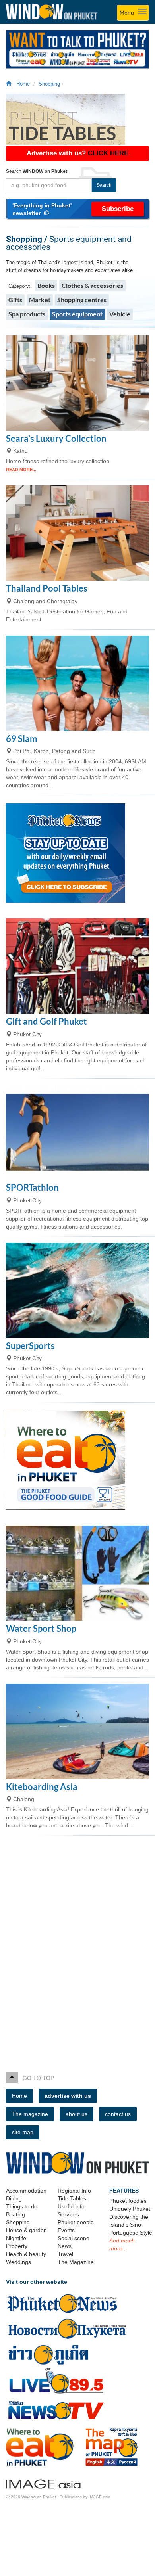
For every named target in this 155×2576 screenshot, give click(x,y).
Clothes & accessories (92, 285)
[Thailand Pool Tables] (77, 533)
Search (104, 185)
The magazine (30, 2114)
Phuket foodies (128, 2201)
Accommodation (26, 2191)
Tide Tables (72, 2198)
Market (40, 300)
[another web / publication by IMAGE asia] (43, 2483)
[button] (77, 209)
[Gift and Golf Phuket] (77, 966)
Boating (15, 2214)
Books (46, 285)
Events (66, 2230)
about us (77, 2114)
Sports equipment (77, 314)
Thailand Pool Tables (47, 588)
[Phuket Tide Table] (77, 119)
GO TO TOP (36, 2078)
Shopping (49, 84)
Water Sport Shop (41, 1628)
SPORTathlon (32, 1187)
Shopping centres (82, 300)
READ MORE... (21, 470)
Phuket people (76, 2222)
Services (68, 2214)
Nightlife (16, 2238)
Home (21, 84)
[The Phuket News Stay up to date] (77, 853)
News (65, 2246)
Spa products (27, 314)
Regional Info (74, 2191)
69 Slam (22, 739)
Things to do (22, 2206)
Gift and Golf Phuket (46, 1021)
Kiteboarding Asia (42, 1787)
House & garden (26, 2230)
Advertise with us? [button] (77, 153)
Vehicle (120, 314)
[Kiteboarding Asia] (77, 1731)
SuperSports (30, 1346)
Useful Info (71, 2206)
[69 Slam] (77, 683)
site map (23, 2132)
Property (17, 2246)
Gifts (15, 300)
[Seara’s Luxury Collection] (77, 383)
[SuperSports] (77, 1290)
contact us (118, 2114)
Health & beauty (26, 2254)
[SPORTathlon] (77, 1132)
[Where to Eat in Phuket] (77, 1460)
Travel (65, 2254)
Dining (14, 2198)
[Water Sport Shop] (77, 1573)
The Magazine (76, 2262)
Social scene (74, 2238)
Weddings (18, 2262)
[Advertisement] (77, 1947)
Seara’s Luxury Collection (56, 438)
